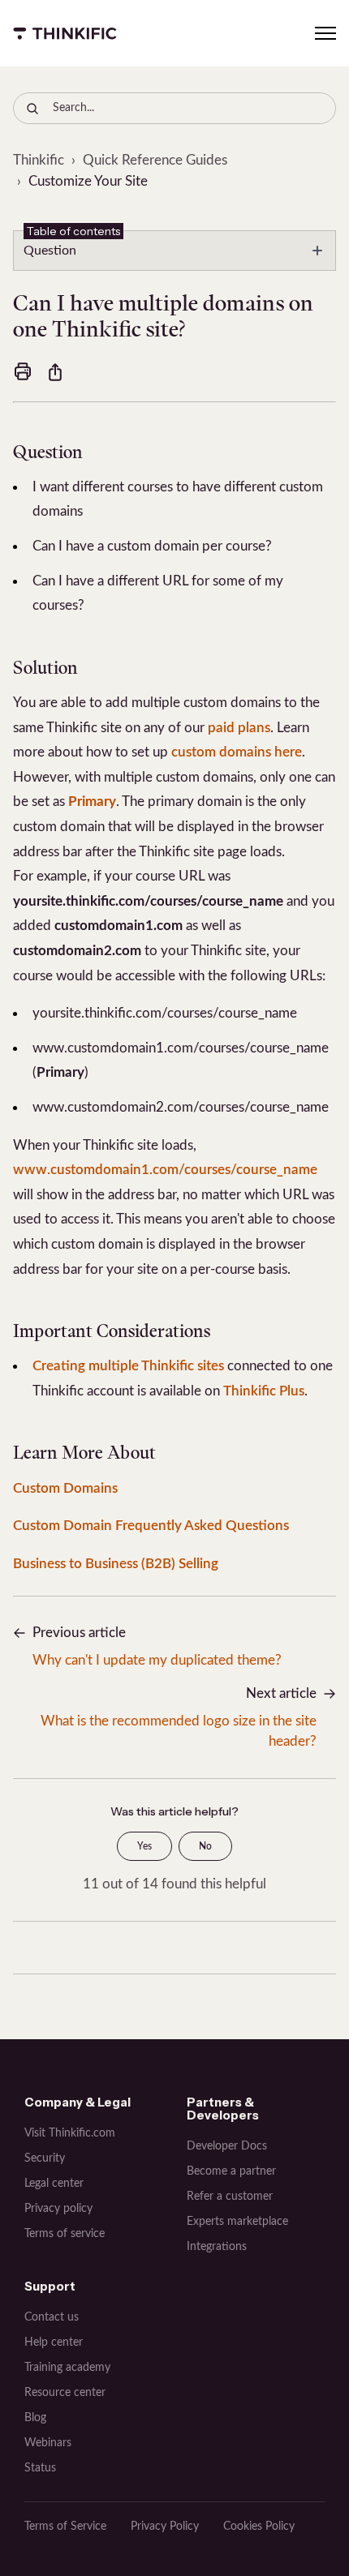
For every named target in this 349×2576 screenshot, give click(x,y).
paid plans (239, 728)
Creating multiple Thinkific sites (128, 1366)
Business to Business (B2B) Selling (116, 1564)
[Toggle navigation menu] (325, 33)
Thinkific (39, 160)
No (205, 1846)
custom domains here (237, 752)
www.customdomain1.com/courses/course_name (165, 1170)
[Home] (65, 33)
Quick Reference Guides (155, 160)
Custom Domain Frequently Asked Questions (151, 1526)
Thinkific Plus (264, 1391)
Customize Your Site (88, 181)
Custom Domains (65, 1488)
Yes (144, 1846)
